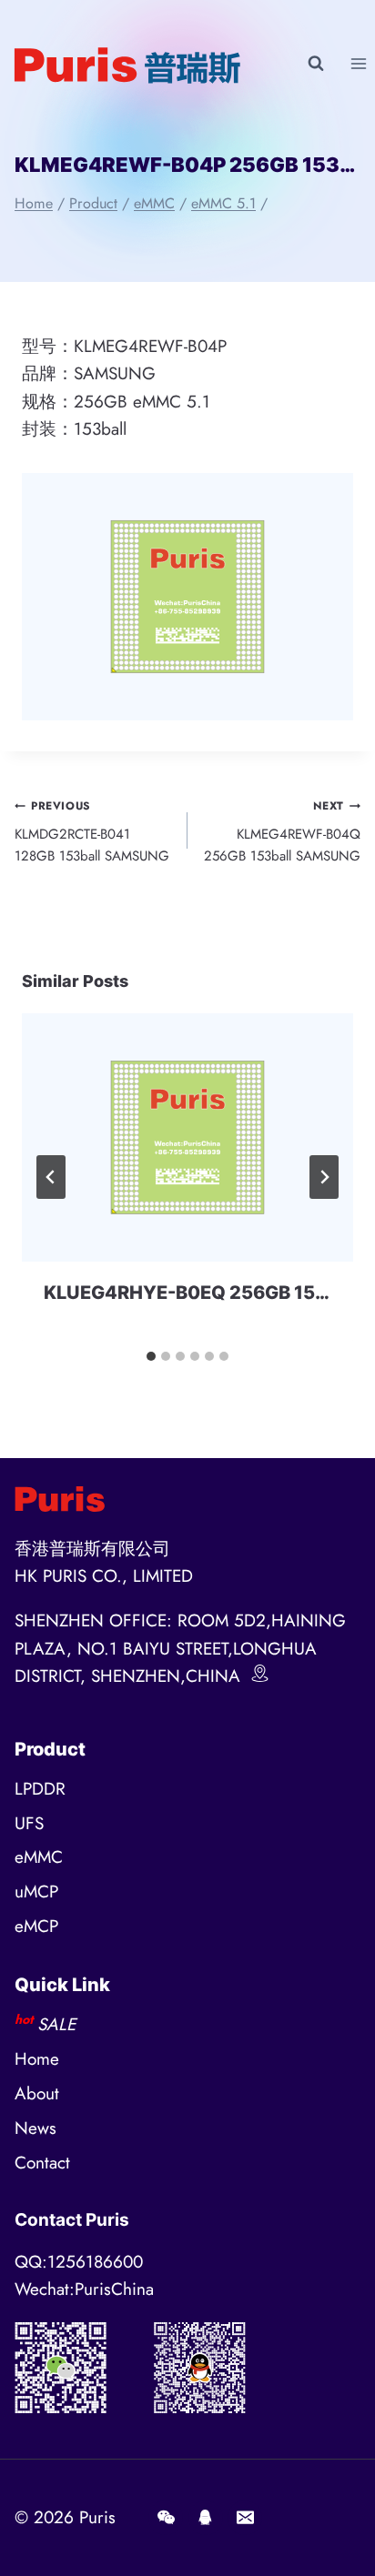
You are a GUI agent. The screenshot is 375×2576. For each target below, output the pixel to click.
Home (37, 2059)
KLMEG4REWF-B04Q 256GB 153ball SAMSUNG (282, 832)
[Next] (324, 1177)
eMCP (36, 1926)
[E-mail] (245, 2518)
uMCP (36, 1892)
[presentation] (187, 1137)
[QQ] (206, 2518)
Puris (97, 2517)
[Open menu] (358, 63)
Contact (42, 2163)
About (37, 2093)
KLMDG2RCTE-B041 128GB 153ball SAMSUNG (92, 832)
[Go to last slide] (51, 1177)
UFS (29, 1823)
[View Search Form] (316, 64)
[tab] (151, 1356)
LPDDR (40, 1789)
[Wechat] (166, 2518)
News (35, 2128)
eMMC (39, 1857)
